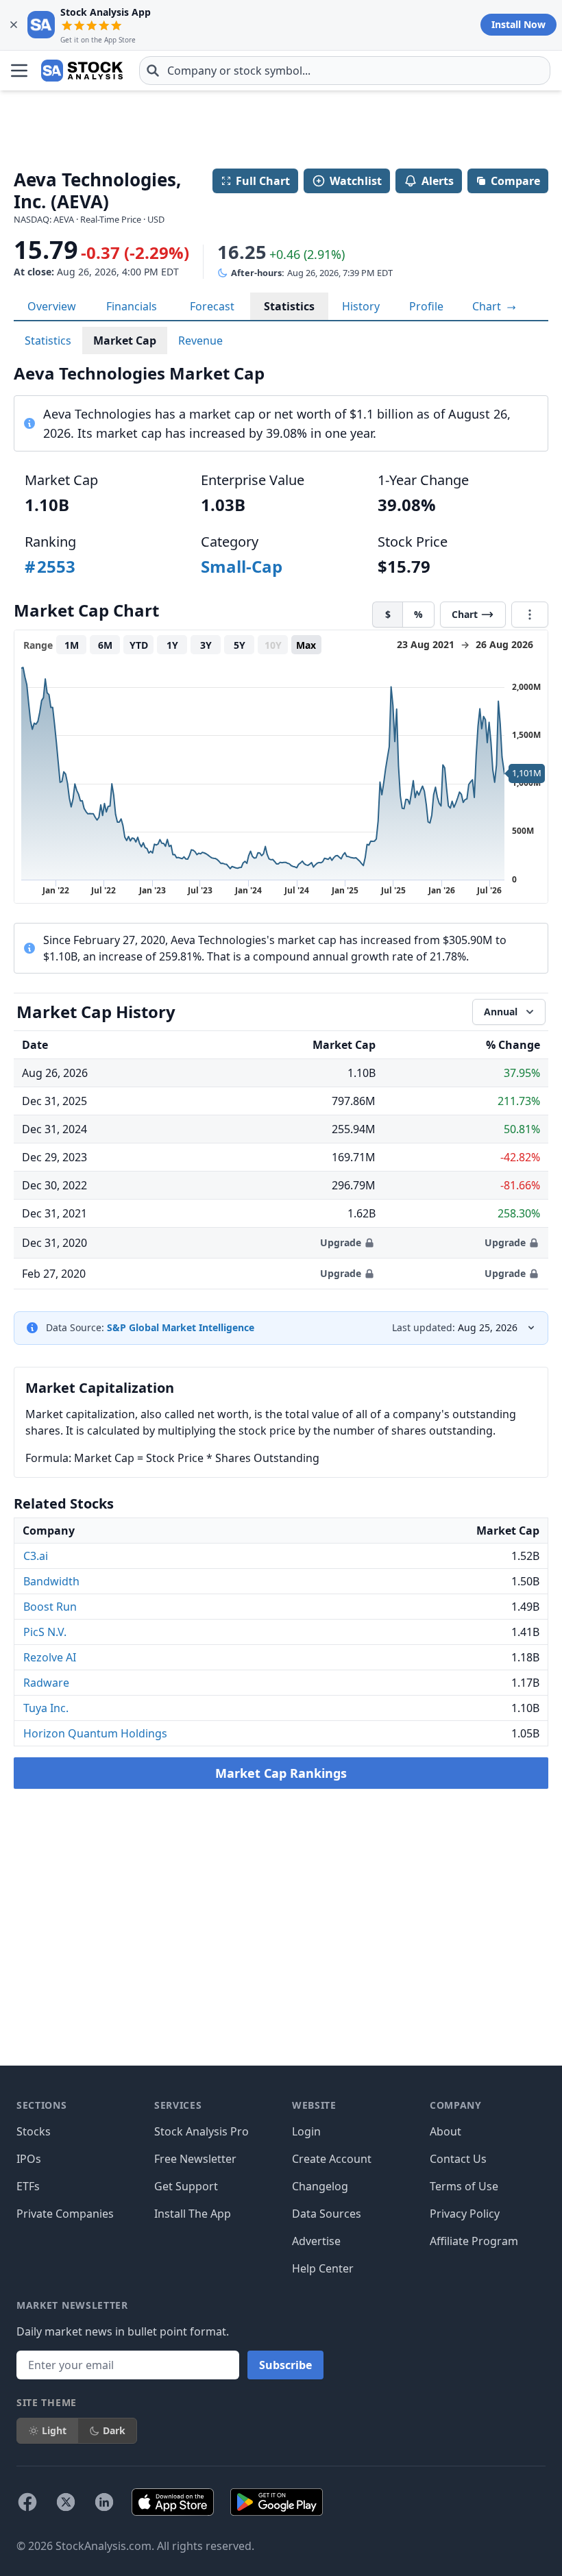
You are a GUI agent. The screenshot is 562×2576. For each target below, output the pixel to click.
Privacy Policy (465, 2214)
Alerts (438, 181)
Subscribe (285, 2365)
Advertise (316, 2241)
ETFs (28, 2186)
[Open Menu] (19, 71)
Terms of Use (464, 2186)
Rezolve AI (50, 1657)
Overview (52, 306)
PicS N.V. (45, 1632)
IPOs (29, 2159)
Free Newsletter (195, 2159)
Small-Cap (242, 566)
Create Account (332, 2159)
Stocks (34, 2131)
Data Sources (327, 2214)
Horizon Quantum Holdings (95, 1733)
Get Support (186, 2186)
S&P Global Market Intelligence (181, 1327)
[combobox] (345, 71)
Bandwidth (51, 1581)
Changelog (320, 2186)
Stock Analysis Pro (201, 2131)
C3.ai (36, 1556)
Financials (132, 306)
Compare (515, 181)
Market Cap (125, 340)
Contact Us (458, 2159)
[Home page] (82, 71)
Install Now (518, 24)
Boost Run (50, 1607)
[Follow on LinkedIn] (104, 2502)
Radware (46, 1683)
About (445, 2131)
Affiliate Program (474, 2241)
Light (54, 2430)
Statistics (289, 306)
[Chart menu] (530, 615)
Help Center (323, 2268)
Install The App (193, 2214)
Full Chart (263, 181)
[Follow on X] (66, 2502)
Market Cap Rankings (281, 1773)
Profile (426, 306)
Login (306, 2131)
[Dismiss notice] (14, 25)
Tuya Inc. (46, 1708)
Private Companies (65, 2214)
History (361, 306)
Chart (488, 306)
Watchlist (356, 181)
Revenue (200, 340)
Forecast (212, 306)
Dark (114, 2430)
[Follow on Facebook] (27, 2502)
